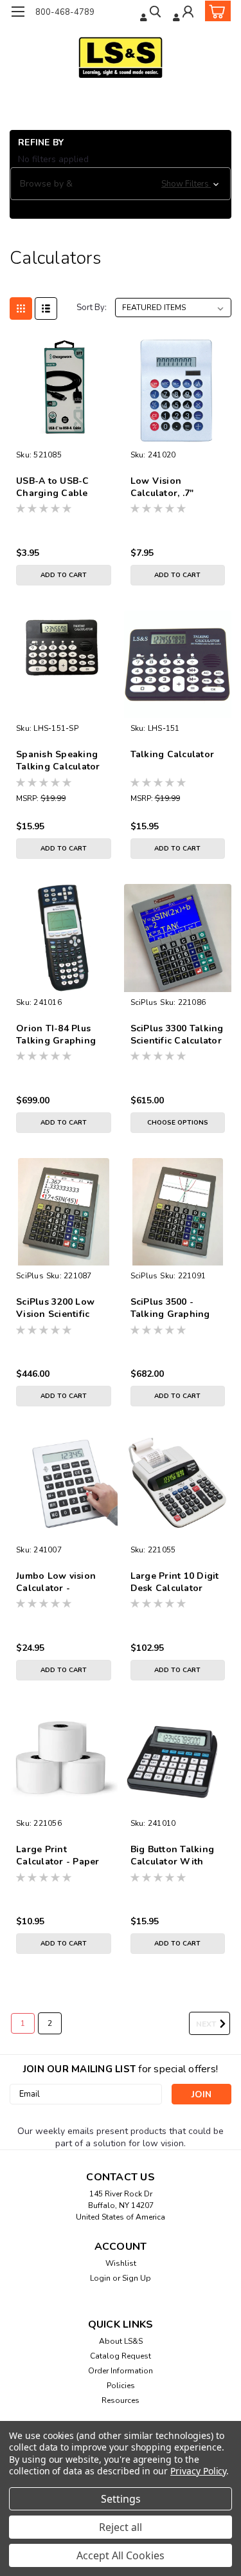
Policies (121, 2386)
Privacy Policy (198, 2471)
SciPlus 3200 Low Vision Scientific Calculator (55, 1309)
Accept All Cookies (121, 2555)
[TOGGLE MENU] (18, 12)
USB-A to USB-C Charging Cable (53, 487)
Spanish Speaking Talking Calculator (58, 760)
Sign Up (137, 2278)
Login (100, 2278)
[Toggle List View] (46, 308)
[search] (152, 13)
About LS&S (121, 2341)
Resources (121, 2400)
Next (207, 2024)
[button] (121, 184)
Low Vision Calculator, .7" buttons (162, 488)
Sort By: (92, 308)
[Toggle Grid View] (21, 308)
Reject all (121, 2527)
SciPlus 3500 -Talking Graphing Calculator (170, 1309)
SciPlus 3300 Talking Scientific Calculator (177, 1035)
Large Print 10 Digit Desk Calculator (175, 1582)
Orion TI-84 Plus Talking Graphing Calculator (56, 1035)
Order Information (121, 2371)
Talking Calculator (173, 754)
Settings (121, 2499)
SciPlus (144, 1002)
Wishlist (121, 2263)
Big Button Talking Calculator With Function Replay (173, 1856)
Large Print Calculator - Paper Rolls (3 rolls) (58, 1856)
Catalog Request (121, 2356)
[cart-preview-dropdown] (215, 11)
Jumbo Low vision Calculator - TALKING (56, 1583)
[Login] (184, 13)
